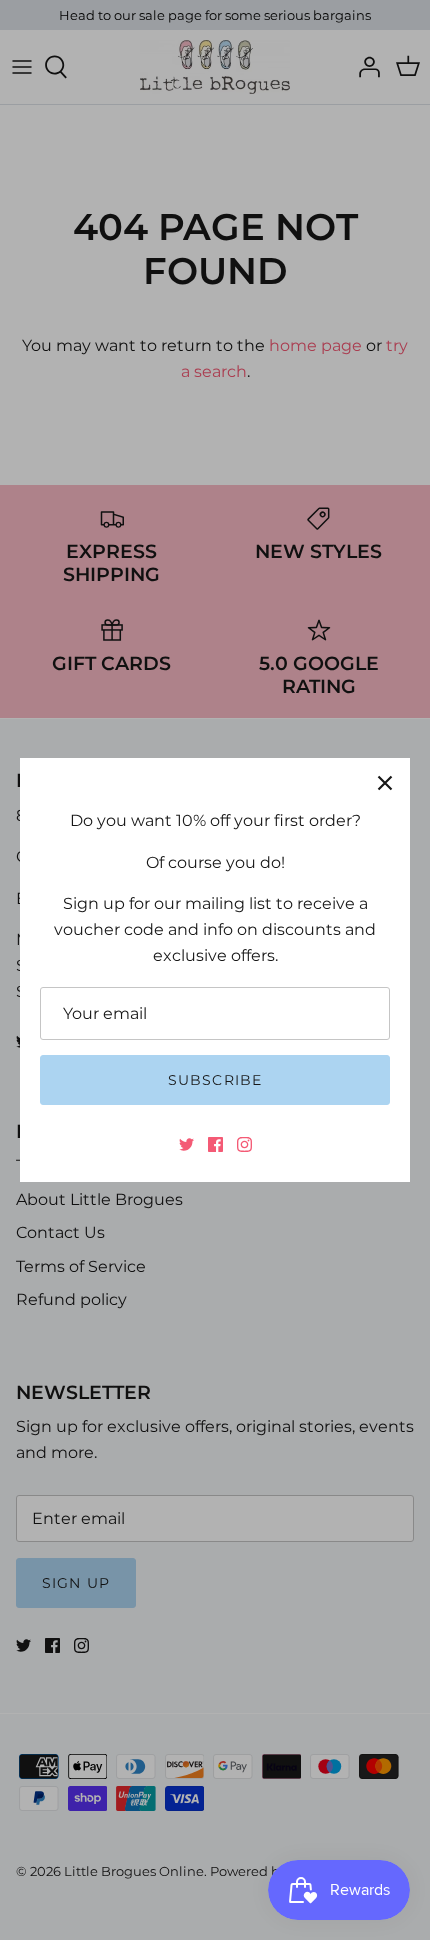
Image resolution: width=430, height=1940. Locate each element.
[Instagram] (244, 1144)
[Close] (385, 783)
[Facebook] (215, 1144)
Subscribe (215, 1080)
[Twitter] (186, 1144)
